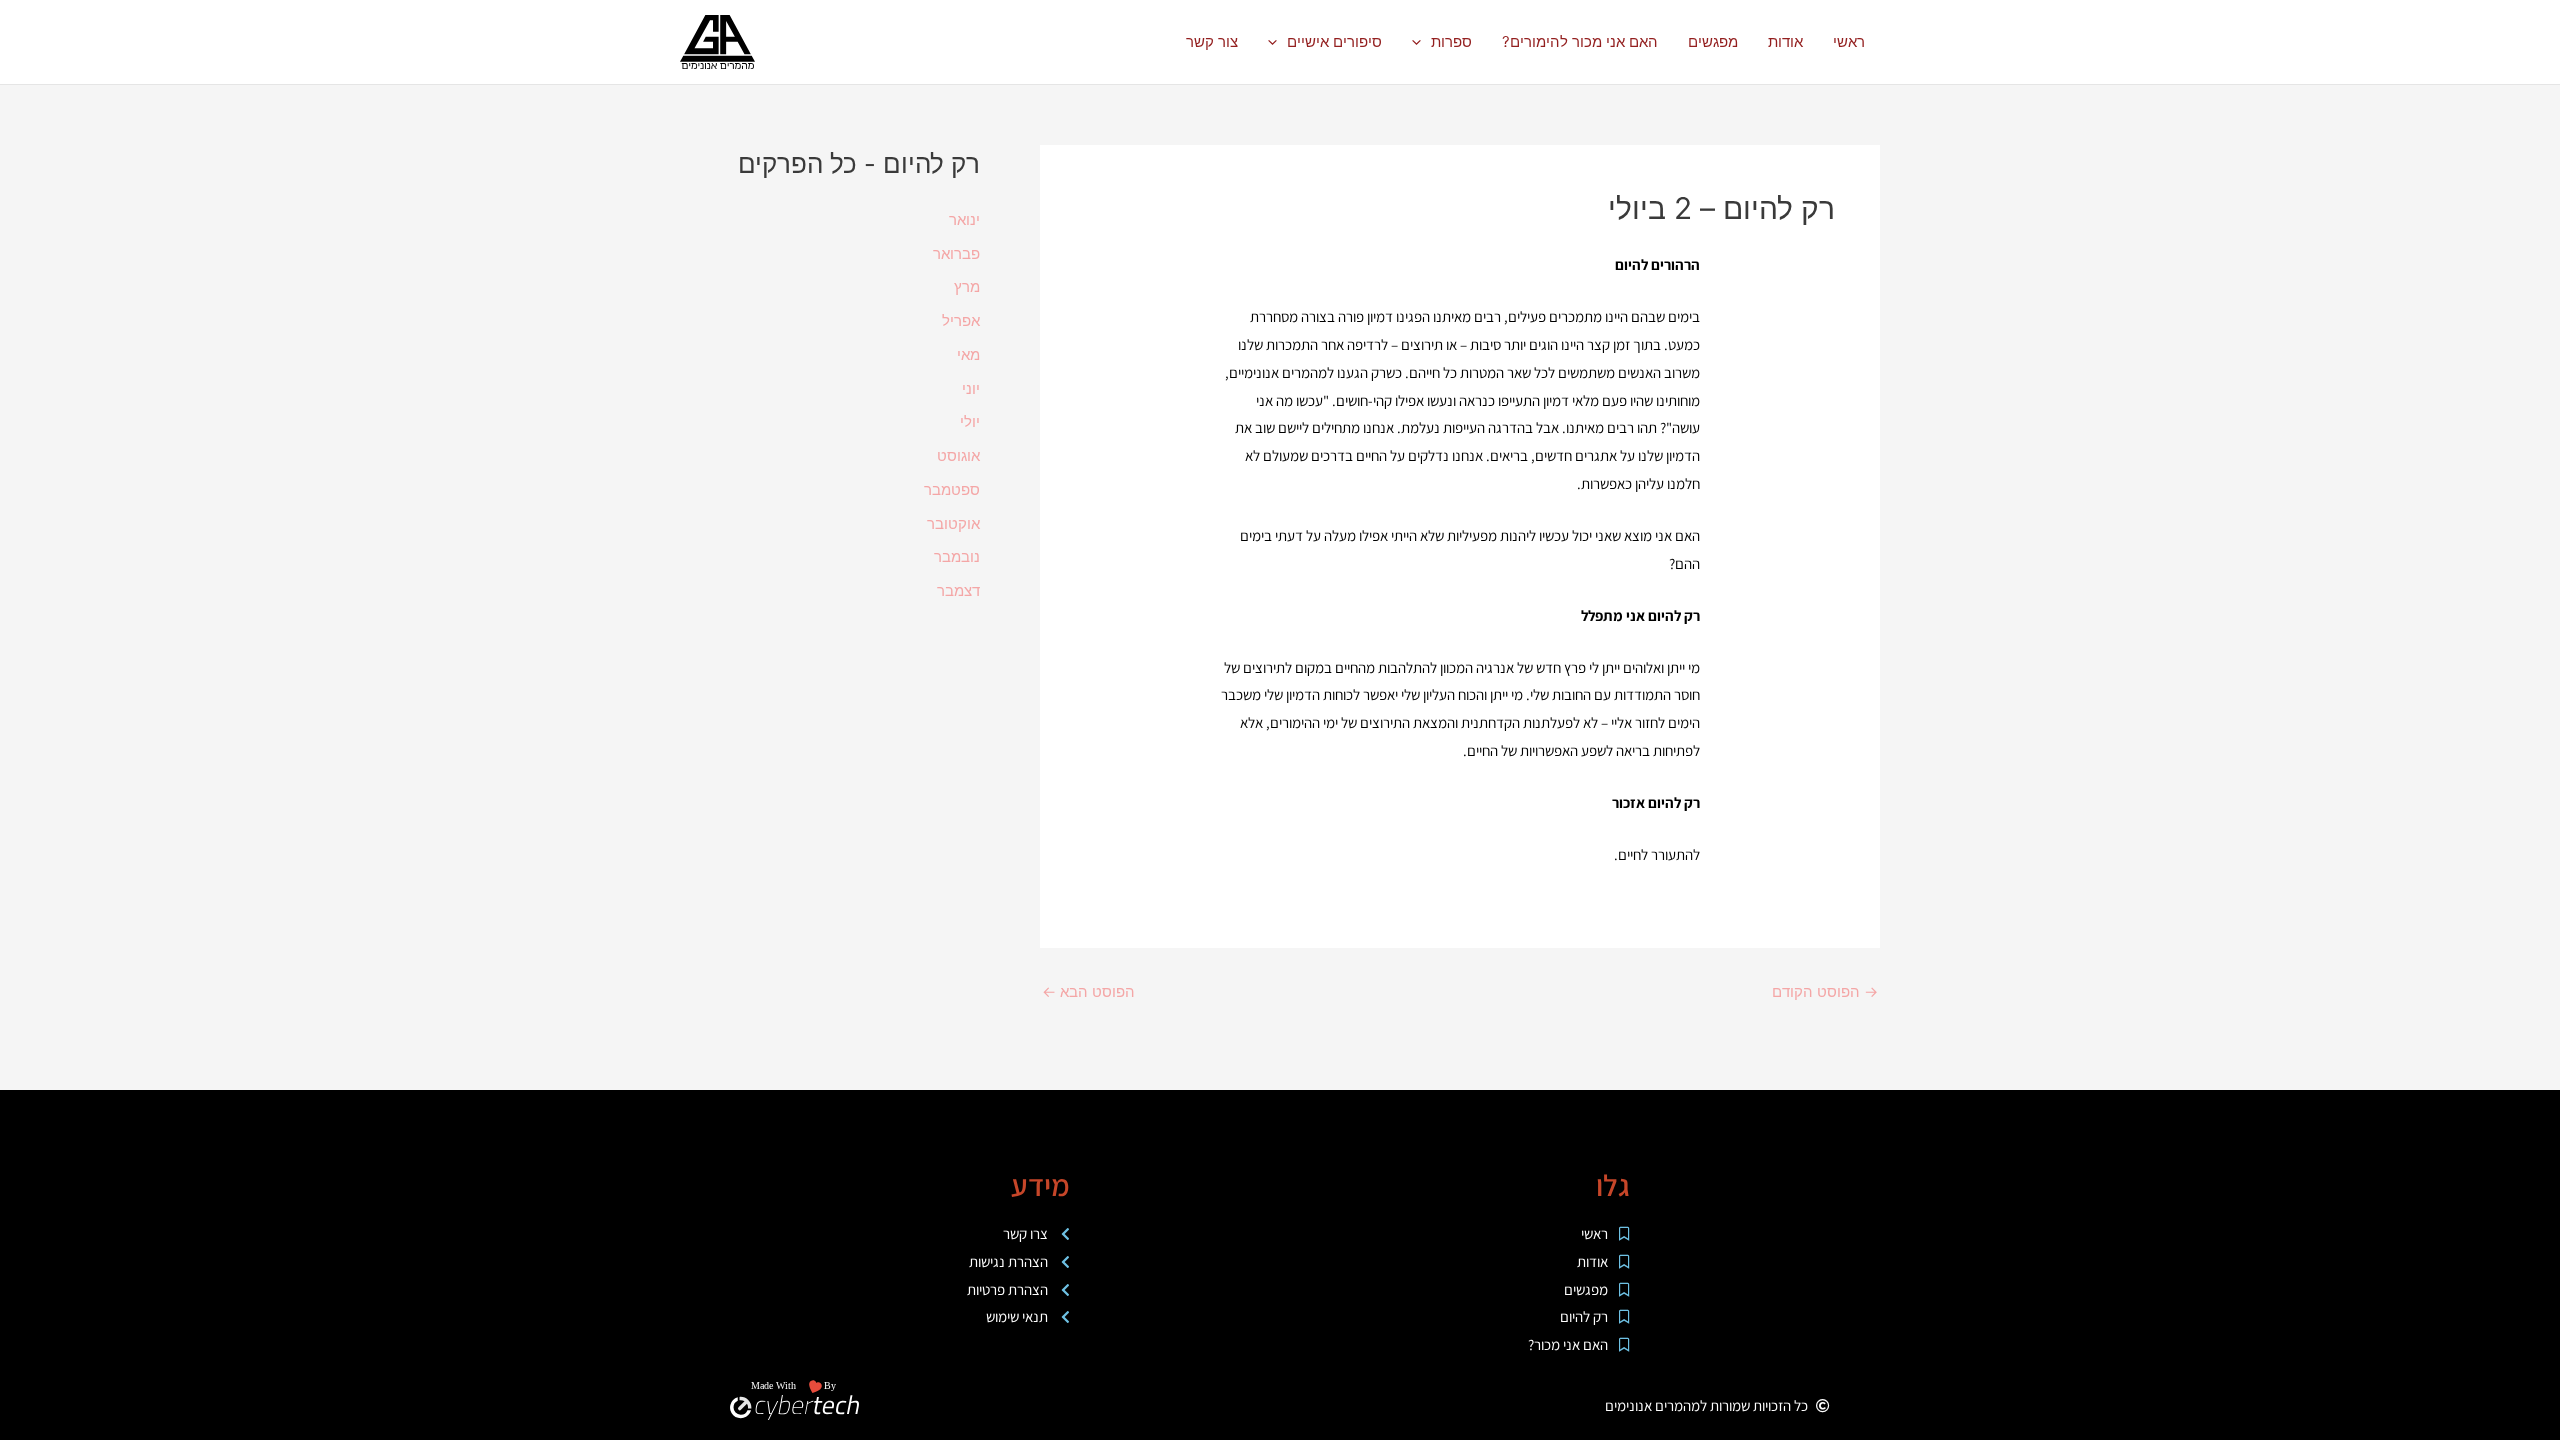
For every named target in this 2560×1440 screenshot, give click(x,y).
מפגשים (1713, 41)
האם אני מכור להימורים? (1580, 41)
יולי (970, 421)
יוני (971, 388)
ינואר (964, 219)
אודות (1785, 41)
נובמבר (957, 556)
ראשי (1849, 41)
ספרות (1451, 41)
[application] (1421, 42)
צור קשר (1212, 41)
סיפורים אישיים (1334, 41)
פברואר (956, 253)
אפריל (961, 320)
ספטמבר (952, 489)
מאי (968, 354)
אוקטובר (953, 523)
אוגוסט (958, 455)
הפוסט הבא (1088, 991)
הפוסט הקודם (1825, 991)
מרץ (967, 286)
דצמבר (958, 590)
